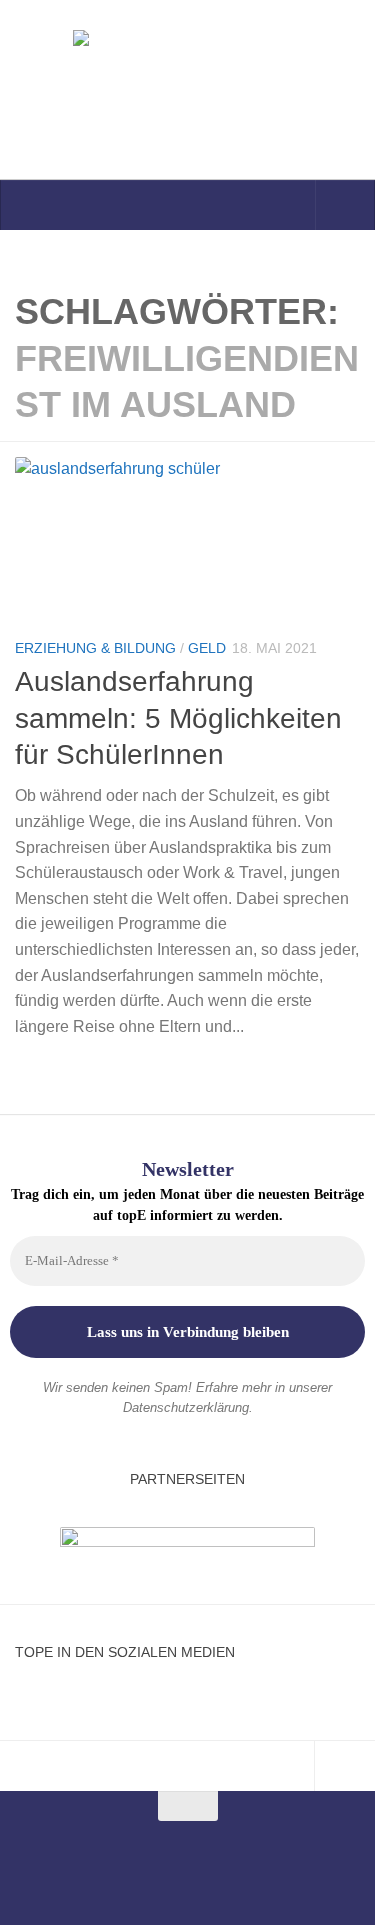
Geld (207, 648)
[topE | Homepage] (187, 90)
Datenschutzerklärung (186, 1407)
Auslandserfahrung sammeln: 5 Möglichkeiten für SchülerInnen (178, 718)
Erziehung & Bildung (95, 648)
